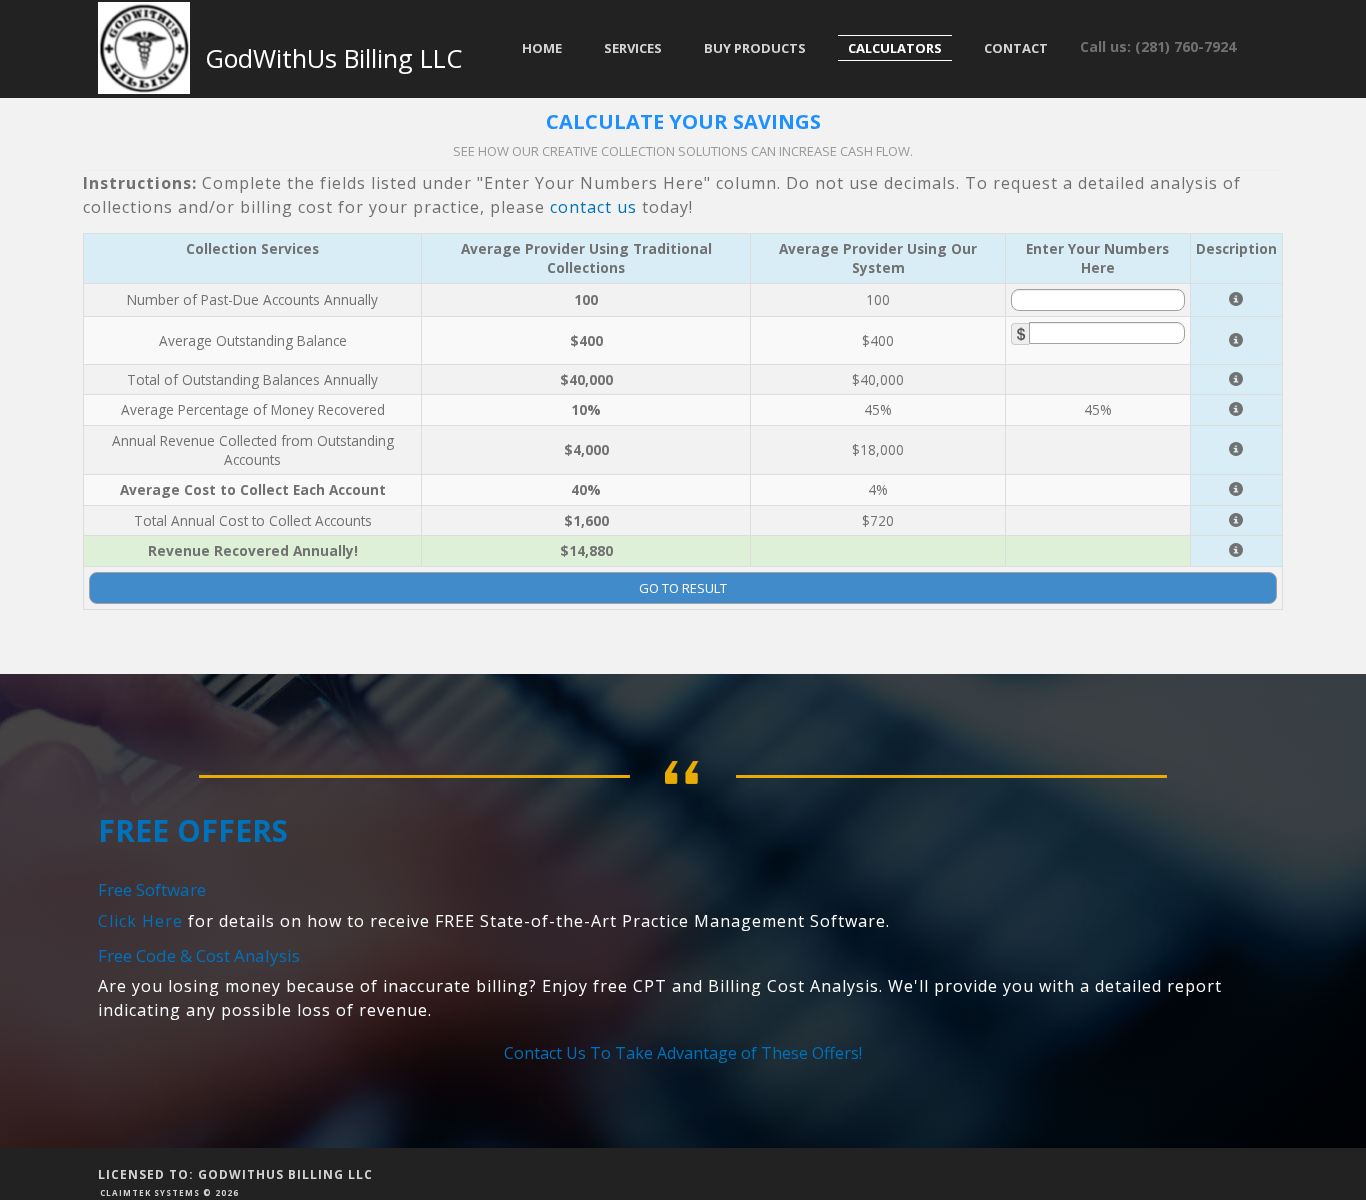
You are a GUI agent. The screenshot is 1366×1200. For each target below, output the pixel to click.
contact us (593, 207)
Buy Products (755, 48)
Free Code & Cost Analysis (199, 955)
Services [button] (633, 48)
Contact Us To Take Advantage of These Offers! (683, 1053)
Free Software (152, 889)
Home (542, 48)
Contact (1016, 48)
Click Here (140, 921)
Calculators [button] (895, 48)
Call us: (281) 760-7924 (1158, 46)
